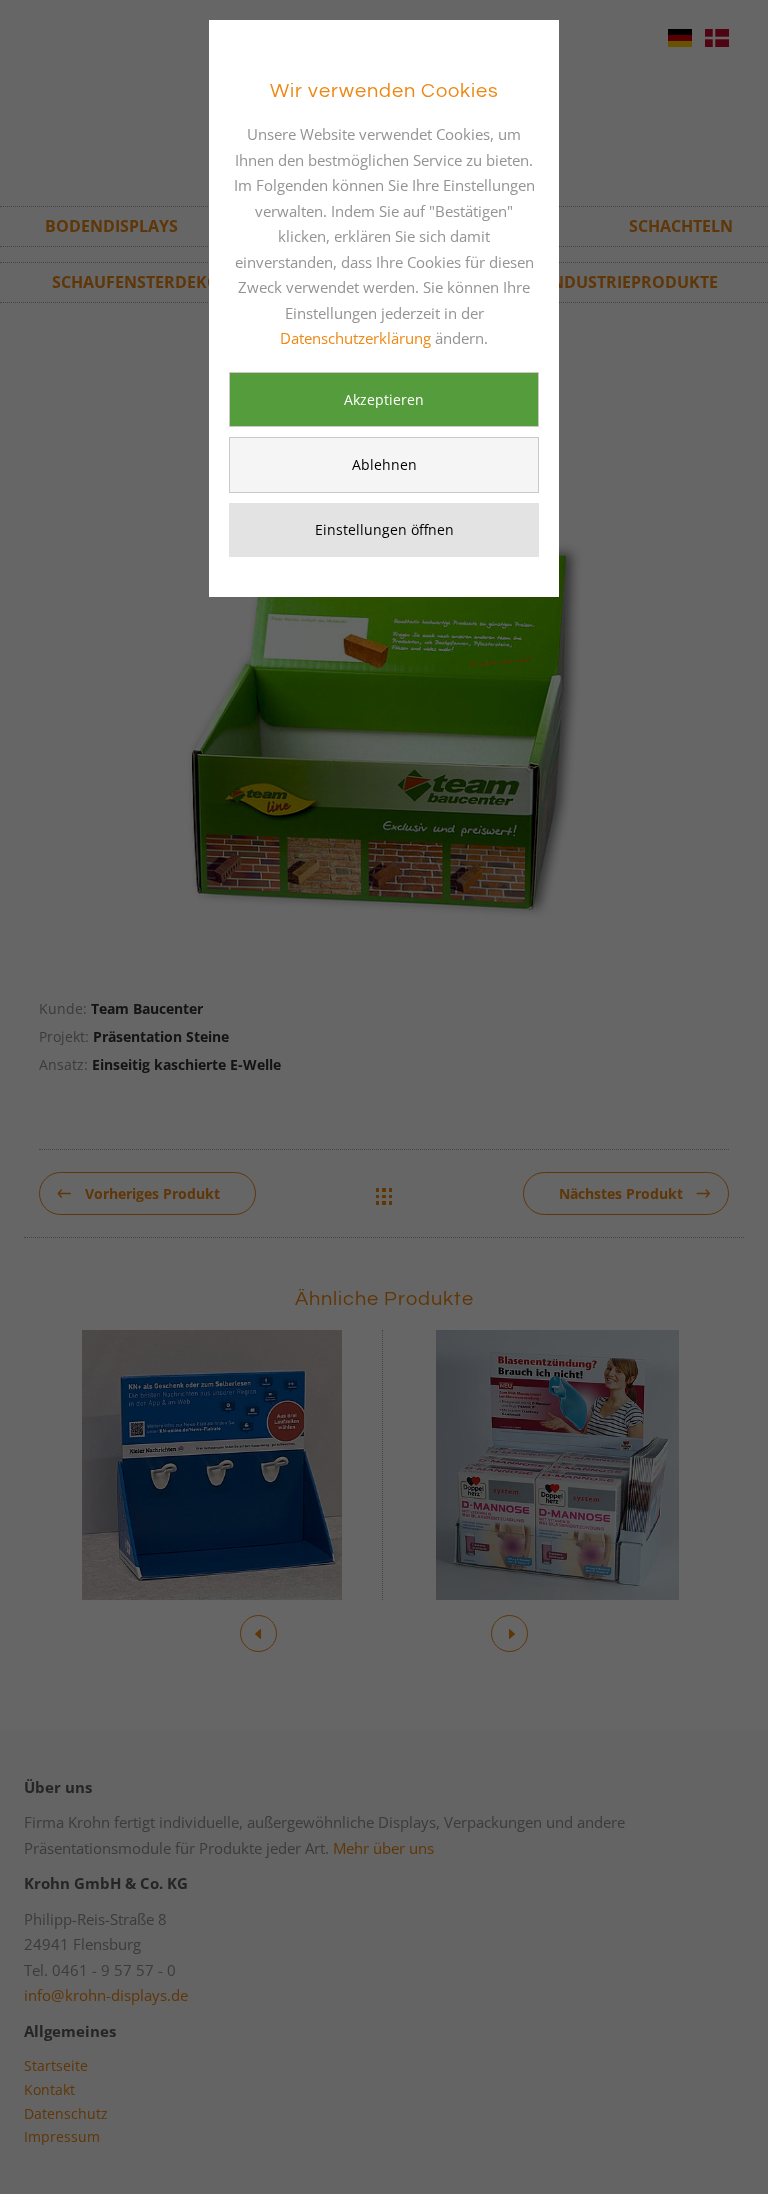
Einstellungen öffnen (384, 529)
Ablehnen (384, 464)
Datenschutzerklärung (355, 338)
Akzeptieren (384, 399)
